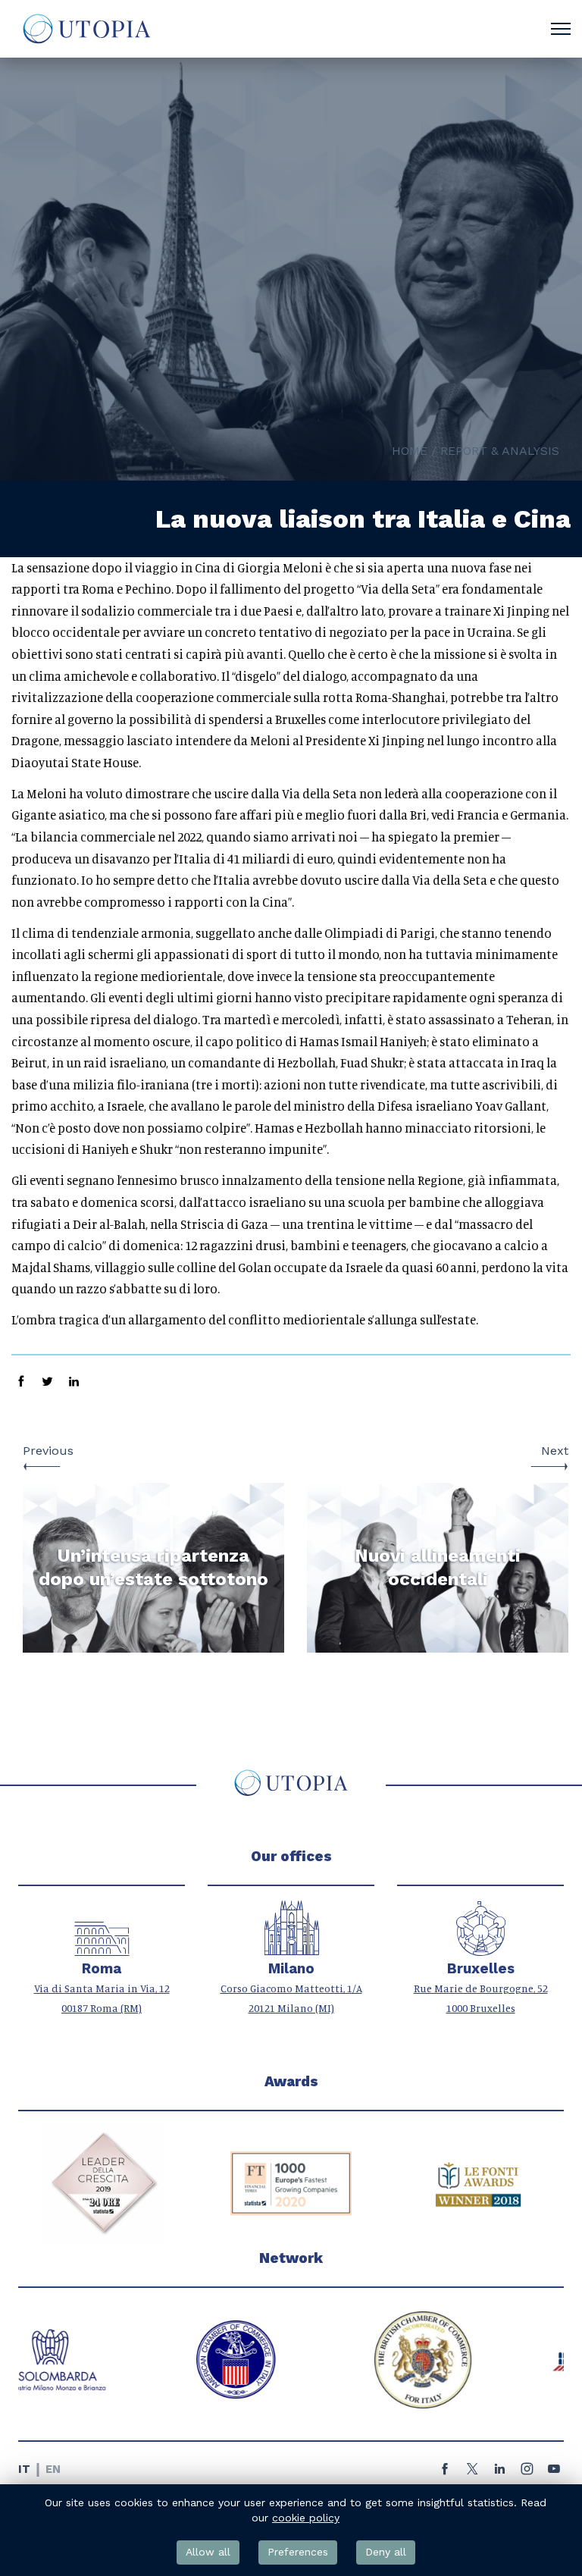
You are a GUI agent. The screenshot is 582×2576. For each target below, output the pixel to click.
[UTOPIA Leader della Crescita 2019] (104, 2183)
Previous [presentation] (48, 1451)
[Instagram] (527, 2473)
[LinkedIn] (499, 2473)
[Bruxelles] (481, 1948)
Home (410, 451)
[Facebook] (445, 2473)
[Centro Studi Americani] (478, 2360)
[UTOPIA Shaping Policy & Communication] (85, 29)
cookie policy (306, 2518)
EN (53, 2469)
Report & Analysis (500, 451)
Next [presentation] (555, 1451)
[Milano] (291, 1948)
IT (24, 2469)
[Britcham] (291, 2360)
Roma (102, 1969)
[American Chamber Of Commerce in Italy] (104, 2360)
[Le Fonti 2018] (478, 2183)
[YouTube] (554, 2473)
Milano (291, 1969)
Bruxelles (481, 1969)
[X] (472, 2473)
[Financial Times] (291, 2183)
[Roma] (102, 1948)
